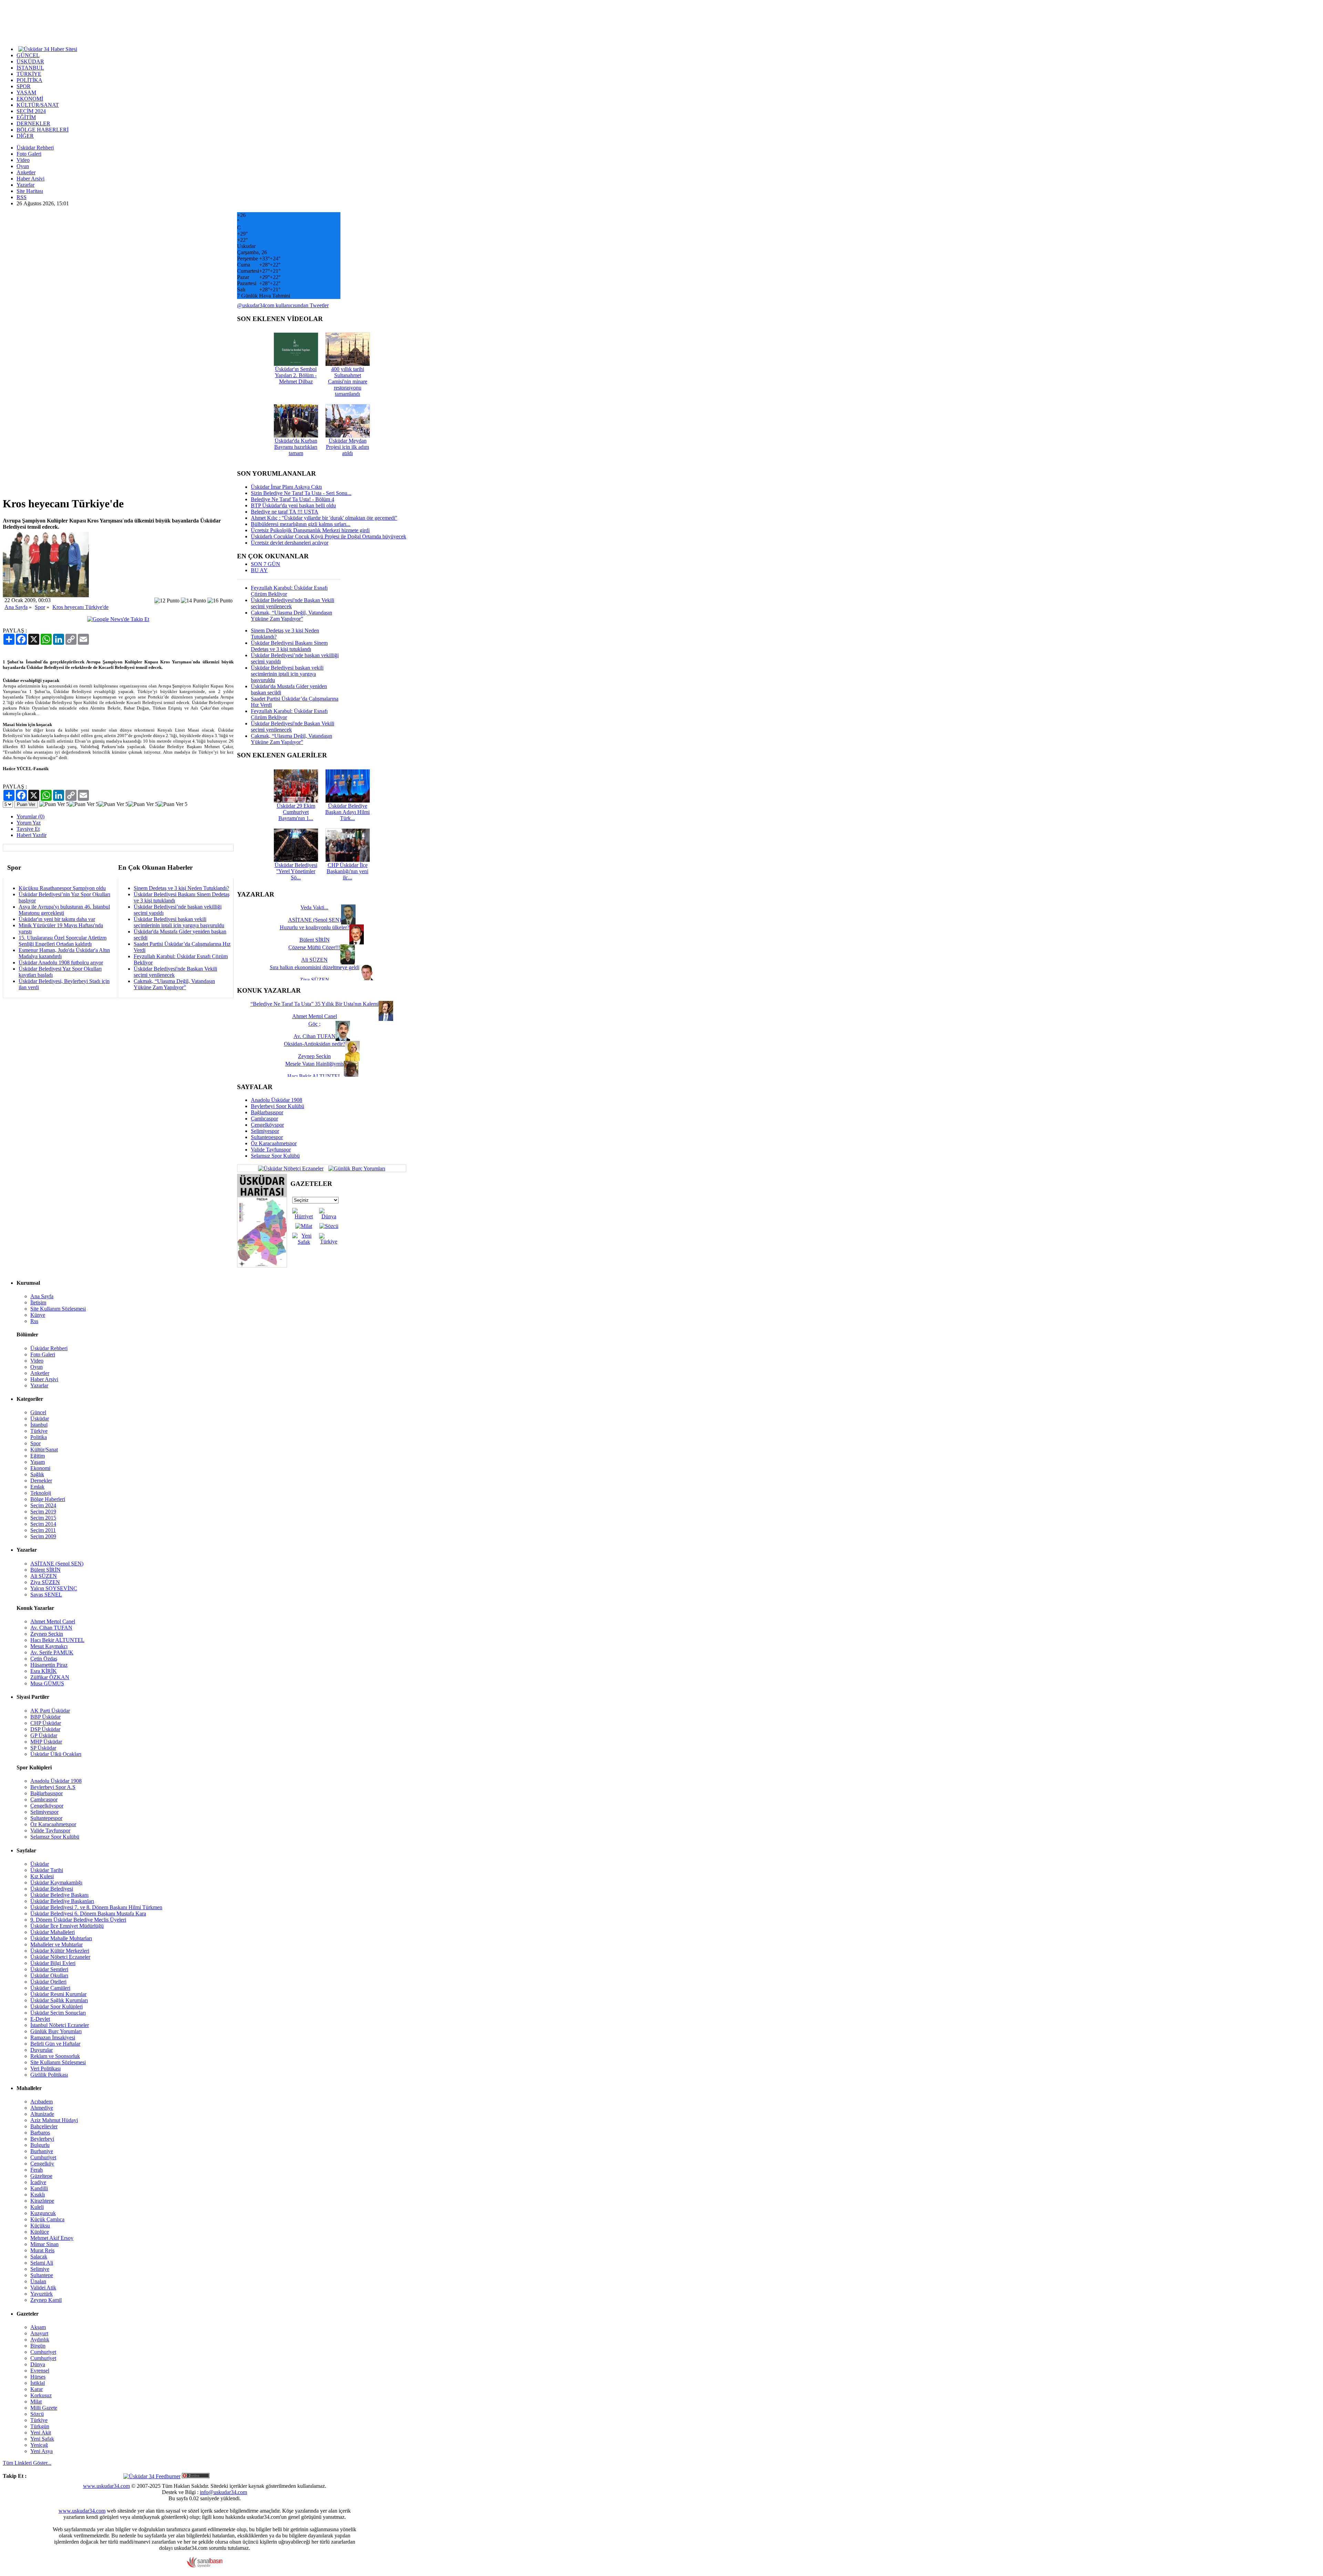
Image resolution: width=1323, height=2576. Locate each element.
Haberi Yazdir (32, 835)
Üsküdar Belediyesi (52, 1889)
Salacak (39, 2257)
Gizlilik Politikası (49, 2075)
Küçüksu (40, 2226)
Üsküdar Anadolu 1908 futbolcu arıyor (61, 963)
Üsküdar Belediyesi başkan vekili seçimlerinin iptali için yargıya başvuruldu (179, 922)
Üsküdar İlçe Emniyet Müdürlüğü (67, 1926)
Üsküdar (40, 1419)
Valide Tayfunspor (271, 1150)
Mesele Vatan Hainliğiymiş (315, 1064)
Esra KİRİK (44, 1671)
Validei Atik (43, 2288)
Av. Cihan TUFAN (51, 1628)
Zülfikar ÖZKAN (50, 1677)
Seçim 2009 (43, 1536)
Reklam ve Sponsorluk (55, 2056)
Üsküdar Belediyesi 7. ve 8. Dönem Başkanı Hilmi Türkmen (96, 1907)
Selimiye (40, 2269)
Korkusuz (41, 2395)
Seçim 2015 (43, 1518)
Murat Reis (42, 2250)
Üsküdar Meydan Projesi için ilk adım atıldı (347, 447)
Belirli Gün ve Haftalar (55, 2044)
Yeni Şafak (42, 2439)
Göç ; (314, 1024)
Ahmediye (42, 2108)
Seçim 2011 (43, 1530)
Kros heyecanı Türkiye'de (80, 607)
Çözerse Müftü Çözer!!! (314, 947)
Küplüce (40, 2232)
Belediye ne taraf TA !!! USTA (285, 512)
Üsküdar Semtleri (49, 1969)
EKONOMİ (30, 99)
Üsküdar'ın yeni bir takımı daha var (57, 919)
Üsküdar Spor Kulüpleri (57, 2006)
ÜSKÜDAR (30, 61)
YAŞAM (26, 92)
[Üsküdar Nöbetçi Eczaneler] (291, 1168)
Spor (40, 607)
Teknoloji (41, 1493)
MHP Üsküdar (46, 1742)
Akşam (38, 2327)
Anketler (26, 172)
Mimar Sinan (44, 2244)
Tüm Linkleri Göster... (27, 2463)
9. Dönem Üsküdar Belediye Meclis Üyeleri (78, 1920)
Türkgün (40, 2426)
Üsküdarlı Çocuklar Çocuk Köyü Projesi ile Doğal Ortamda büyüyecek (329, 536)
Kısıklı (38, 2195)
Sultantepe (42, 2275)
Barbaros (40, 2133)
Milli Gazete (44, 2408)
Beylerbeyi (42, 2139)
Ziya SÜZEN (45, 1582)
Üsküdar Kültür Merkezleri (60, 1951)
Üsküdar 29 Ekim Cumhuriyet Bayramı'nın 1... (296, 812)
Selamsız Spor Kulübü (275, 1156)
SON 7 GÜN (265, 564)
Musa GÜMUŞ (47, 1683)
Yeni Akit (41, 2433)
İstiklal (38, 2383)
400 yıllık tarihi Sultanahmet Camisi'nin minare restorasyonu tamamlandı (348, 381)
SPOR (24, 86)
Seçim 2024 (43, 1505)
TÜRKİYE (29, 74)
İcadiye (38, 2182)
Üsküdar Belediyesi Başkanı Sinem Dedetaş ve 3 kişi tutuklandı (289, 646)
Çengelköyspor (267, 1125)
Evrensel (40, 2371)
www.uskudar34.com (106, 2486)
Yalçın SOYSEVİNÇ (54, 1588)
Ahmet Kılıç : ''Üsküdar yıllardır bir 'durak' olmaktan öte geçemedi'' (324, 518)
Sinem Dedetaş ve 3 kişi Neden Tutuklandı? (181, 888)
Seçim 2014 (43, 1524)
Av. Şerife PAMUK (52, 1652)
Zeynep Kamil (46, 2300)
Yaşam (38, 1462)
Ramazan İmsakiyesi (53, 2037)
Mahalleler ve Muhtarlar (57, 1944)
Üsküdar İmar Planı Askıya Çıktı (286, 487)
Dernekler (41, 1481)
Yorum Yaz (29, 823)
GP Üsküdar (44, 1735)
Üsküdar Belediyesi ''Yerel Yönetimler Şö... (296, 871)
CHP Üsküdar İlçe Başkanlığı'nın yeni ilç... (347, 871)
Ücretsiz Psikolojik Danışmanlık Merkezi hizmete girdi (310, 530)
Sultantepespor (267, 1137)
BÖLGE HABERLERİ (43, 130)
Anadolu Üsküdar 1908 (276, 1100)
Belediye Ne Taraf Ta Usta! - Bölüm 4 (293, 499)
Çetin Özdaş (44, 1659)
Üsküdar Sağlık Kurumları (59, 2000)
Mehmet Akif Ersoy (52, 2238)
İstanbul (39, 1425)
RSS (22, 197)
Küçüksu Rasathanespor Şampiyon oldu (62, 888)
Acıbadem (42, 2102)
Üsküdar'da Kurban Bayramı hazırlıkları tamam (296, 447)
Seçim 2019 (43, 1512)
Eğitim (38, 1456)
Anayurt (39, 2333)
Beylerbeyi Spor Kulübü (278, 1106)
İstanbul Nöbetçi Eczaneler (60, 2025)
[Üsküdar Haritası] (262, 1266)
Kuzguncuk (43, 2213)
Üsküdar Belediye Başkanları (62, 1901)
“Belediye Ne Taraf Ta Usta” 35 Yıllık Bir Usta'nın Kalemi (315, 1004)
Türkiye (39, 1431)
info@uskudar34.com (223, 2492)
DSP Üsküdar (45, 1729)
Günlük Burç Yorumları (56, 2031)
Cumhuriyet (43, 2157)
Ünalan (38, 2281)
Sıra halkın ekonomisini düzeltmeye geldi (315, 967)
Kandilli (39, 2188)
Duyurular (42, 2050)
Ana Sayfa (16, 607)
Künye (38, 1315)
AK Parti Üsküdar (50, 1711)
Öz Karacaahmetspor (274, 1143)
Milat (36, 2402)
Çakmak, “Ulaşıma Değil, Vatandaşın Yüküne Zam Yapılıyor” (174, 984)
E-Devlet (40, 2019)
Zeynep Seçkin (47, 1634)
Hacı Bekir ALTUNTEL (57, 1640)
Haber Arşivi (30, 179)
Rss (34, 1321)
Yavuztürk (42, 2294)
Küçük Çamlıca (47, 2219)
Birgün (38, 2346)
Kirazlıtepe (42, 2201)
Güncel (38, 1412)
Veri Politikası (45, 2068)
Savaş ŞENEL (46, 1595)
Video (23, 160)
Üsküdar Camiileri (50, 1988)
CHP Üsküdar (46, 1723)
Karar (37, 2389)
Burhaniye (42, 2151)
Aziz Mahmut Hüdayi (54, 2120)
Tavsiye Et (28, 829)
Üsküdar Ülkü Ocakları (56, 1754)
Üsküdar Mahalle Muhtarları (61, 1938)
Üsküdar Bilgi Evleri (53, 1963)
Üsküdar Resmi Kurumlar (58, 1994)
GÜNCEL (28, 55)
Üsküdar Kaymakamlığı (56, 1882)
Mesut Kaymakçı (49, 1646)
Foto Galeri (29, 154)
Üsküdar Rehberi (35, 148)
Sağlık (37, 1474)
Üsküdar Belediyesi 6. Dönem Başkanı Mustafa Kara (88, 1913)
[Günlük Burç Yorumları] (355, 1168)
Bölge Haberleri (48, 1499)
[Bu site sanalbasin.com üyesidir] (205, 2566)
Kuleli (37, 2207)
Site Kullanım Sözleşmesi (58, 1309)
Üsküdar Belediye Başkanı (59, 1895)
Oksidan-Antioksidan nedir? (315, 1044)
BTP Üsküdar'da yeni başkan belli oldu (293, 505)
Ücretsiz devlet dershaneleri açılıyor (290, 543)
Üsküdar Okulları (49, 1975)
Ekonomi (40, 1468)
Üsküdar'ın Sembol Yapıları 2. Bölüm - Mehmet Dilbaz (296, 375)
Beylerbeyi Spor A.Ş (53, 1787)
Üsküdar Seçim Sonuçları (58, 2013)
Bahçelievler (44, 2126)
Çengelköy (42, 2164)
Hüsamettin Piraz (49, 1665)
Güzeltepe (41, 2176)
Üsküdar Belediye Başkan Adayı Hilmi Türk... (347, 812)
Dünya (38, 2364)
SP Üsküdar (43, 1748)
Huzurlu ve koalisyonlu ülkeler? (315, 927)
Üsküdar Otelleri (48, 1982)
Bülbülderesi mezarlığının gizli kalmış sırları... (301, 524)
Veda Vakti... (314, 907)
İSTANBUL (30, 68)
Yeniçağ (39, 2445)
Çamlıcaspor (264, 1119)
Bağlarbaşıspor (267, 1112)
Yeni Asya (42, 2451)
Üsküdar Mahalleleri (53, 1932)
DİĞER (25, 136)
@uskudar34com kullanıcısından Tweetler (283, 305)
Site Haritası (30, 191)
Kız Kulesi (42, 1876)
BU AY (259, 570)
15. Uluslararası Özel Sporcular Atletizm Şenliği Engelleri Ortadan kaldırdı (63, 941)
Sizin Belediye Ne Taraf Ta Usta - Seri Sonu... (301, 493)
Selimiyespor (265, 1131)
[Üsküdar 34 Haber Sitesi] (48, 49)
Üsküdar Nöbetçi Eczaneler (60, 1957)
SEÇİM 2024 (31, 111)
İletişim (38, 1302)
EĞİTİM (26, 117)
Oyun (23, 166)
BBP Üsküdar (45, 1717)
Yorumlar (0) (30, 816)
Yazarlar (25, 185)
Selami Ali (42, 2263)
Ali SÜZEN (44, 1576)
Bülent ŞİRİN (45, 1570)
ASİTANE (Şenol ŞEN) (57, 1564)
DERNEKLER (33, 123)
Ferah (37, 2170)
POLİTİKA (29, 80)
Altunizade (42, 2114)
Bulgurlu (40, 2145)
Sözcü (37, 2414)
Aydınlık (40, 2340)
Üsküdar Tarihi (47, 1870)
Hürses (38, 2377)
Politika (39, 1437)
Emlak (37, 1487)
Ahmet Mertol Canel (53, 1621)
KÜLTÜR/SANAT (38, 105)
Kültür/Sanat (44, 1450)
